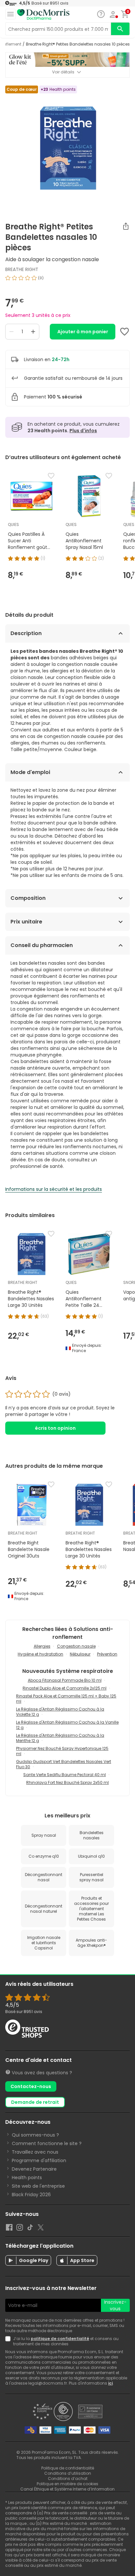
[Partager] (126, 226)
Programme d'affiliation (39, 2160)
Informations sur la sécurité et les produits (54, 1189)
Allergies (42, 1646)
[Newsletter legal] (9, 2341)
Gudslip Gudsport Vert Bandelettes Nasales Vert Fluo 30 (64, 1764)
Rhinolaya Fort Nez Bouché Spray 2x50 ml (67, 1782)
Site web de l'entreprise (38, 2186)
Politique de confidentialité (68, 2468)
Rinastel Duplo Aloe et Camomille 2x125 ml (65, 1688)
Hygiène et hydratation (40, 1654)
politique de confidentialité (60, 2339)
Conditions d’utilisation (68, 2473)
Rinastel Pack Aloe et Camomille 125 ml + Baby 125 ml (66, 1699)
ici (110, 2383)
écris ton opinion (55, 1428)
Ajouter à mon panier (83, 332)
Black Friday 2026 (31, 2195)
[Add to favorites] (125, 332)
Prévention (107, 1654)
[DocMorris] (43, 15)
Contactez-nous (31, 2086)
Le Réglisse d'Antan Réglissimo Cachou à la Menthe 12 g (60, 1738)
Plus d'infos (83, 431)
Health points (27, 2178)
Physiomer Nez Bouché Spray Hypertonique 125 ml (62, 1751)
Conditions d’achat (68, 2479)
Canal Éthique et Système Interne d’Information (67, 2489)
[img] (67, 281)
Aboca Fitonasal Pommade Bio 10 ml (65, 1680)
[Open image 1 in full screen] (68, 147)
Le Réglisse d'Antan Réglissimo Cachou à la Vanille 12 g (67, 1725)
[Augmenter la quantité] (33, 332)
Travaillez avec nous (35, 2152)
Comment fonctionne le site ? (47, 2143)
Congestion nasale (76, 1646)
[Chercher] (120, 29)
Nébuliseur (80, 1654)
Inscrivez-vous (115, 2305)
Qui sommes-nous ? (35, 2135)
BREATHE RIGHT (22, 269)
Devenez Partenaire (34, 2169)
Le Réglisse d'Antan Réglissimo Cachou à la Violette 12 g (60, 1712)
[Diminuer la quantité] (11, 332)
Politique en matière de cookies (67, 2484)
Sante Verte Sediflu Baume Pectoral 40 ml (65, 1775)
